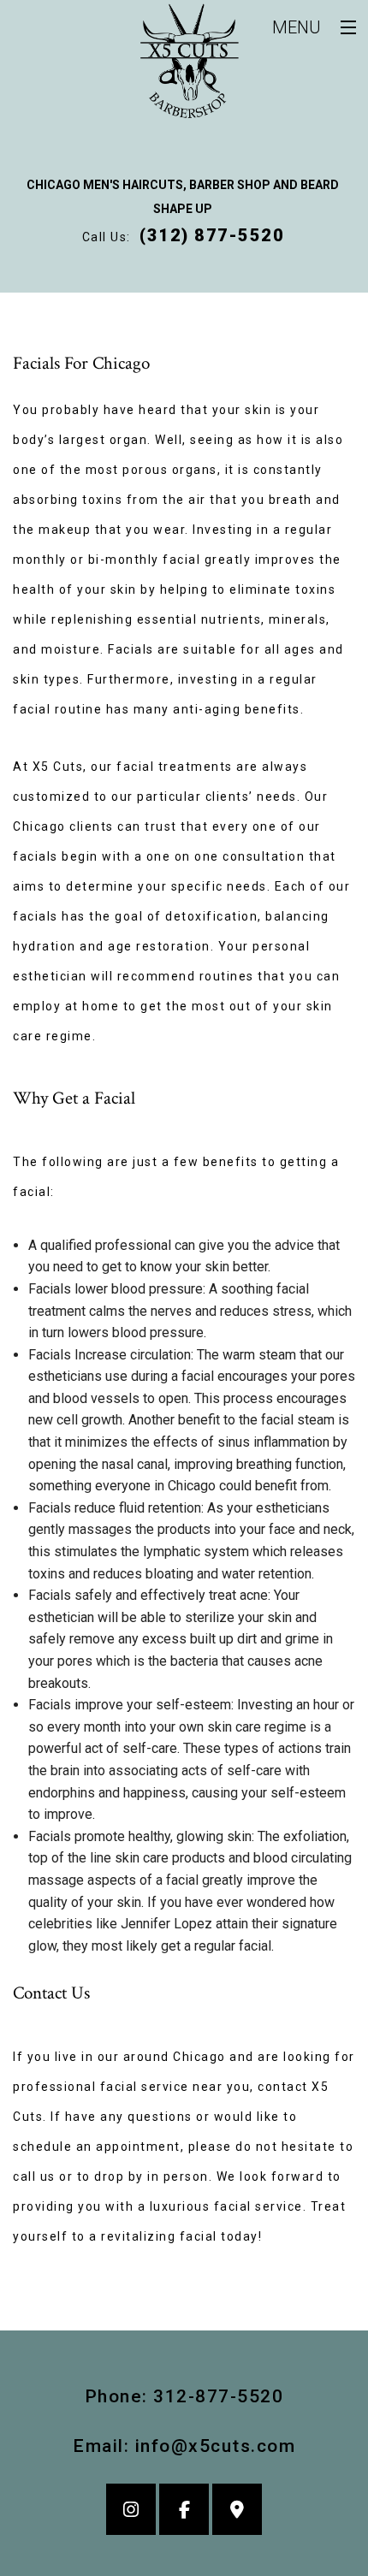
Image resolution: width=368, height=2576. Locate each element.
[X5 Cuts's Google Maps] (237, 2511)
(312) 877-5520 (212, 235)
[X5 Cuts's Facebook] (184, 2511)
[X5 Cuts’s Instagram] (131, 2511)
